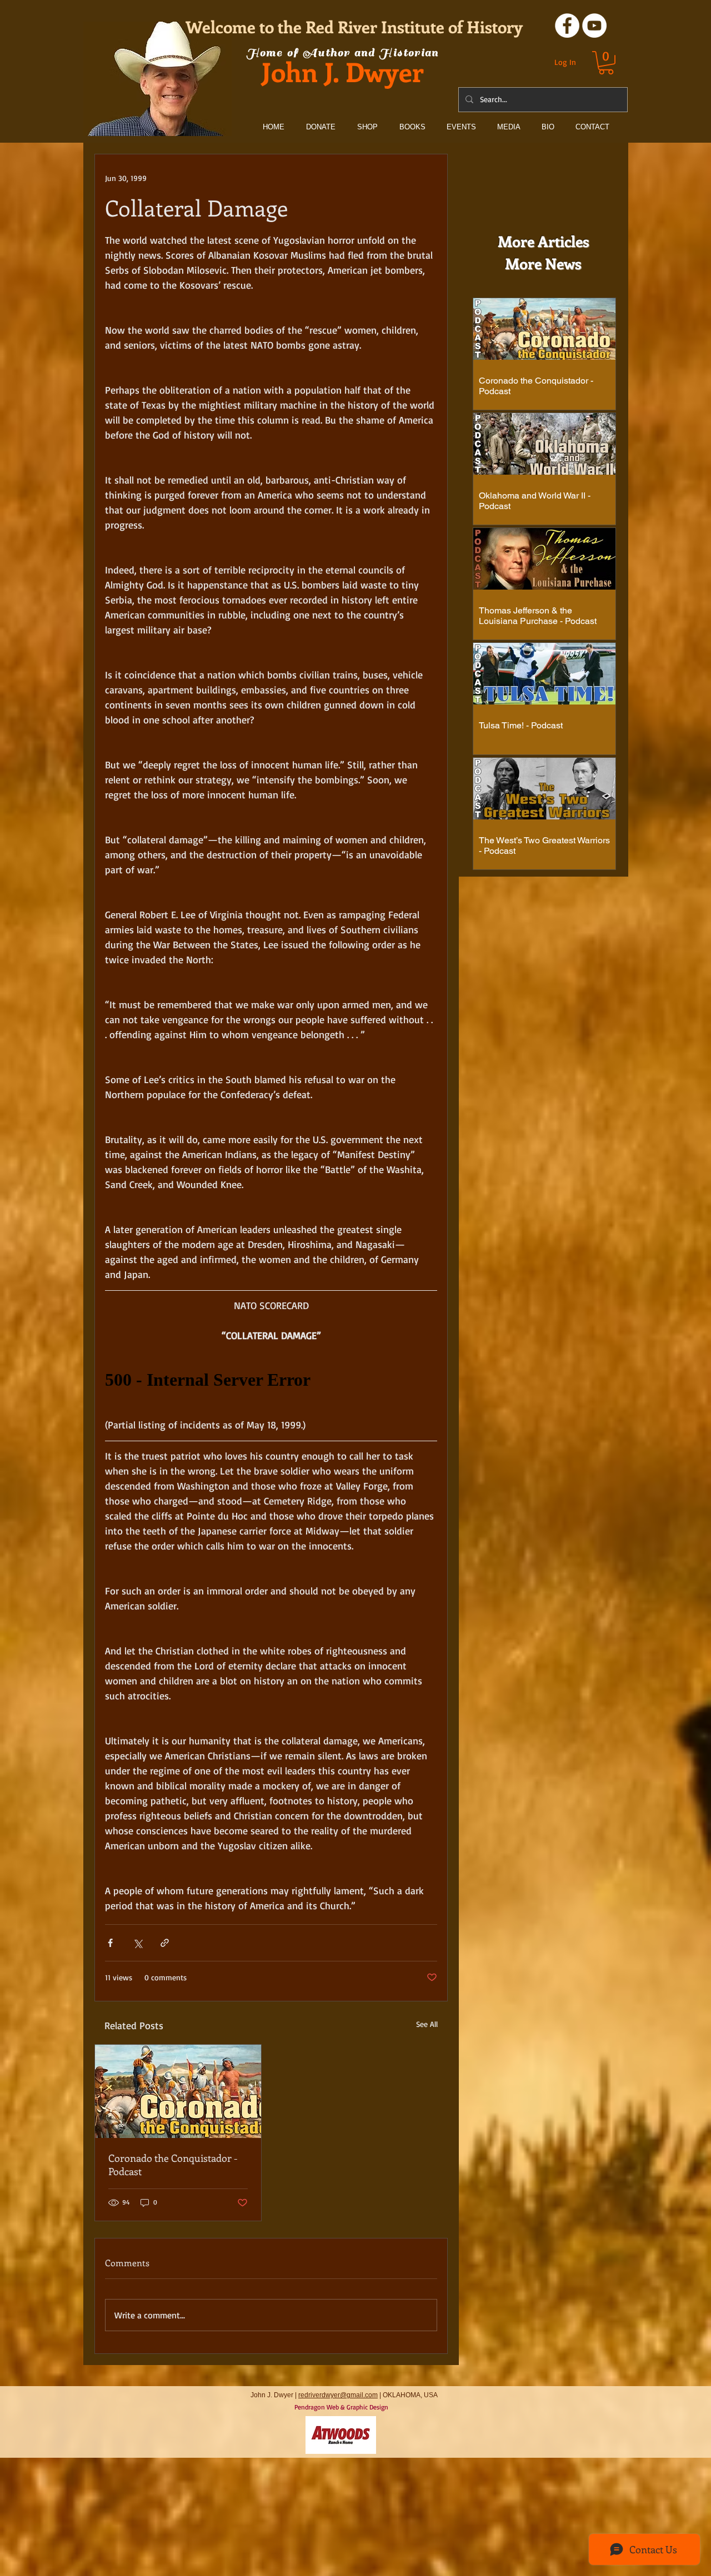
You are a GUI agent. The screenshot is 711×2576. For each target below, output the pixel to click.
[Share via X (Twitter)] (137, 1943)
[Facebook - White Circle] (567, 26)
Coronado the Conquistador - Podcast (173, 2165)
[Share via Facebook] (110, 1943)
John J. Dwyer (343, 71)
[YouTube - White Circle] (594, 26)
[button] (606, 63)
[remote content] (271, 1380)
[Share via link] (165, 1943)
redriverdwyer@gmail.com (338, 2395)
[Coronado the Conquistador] (178, 2091)
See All (427, 2024)
